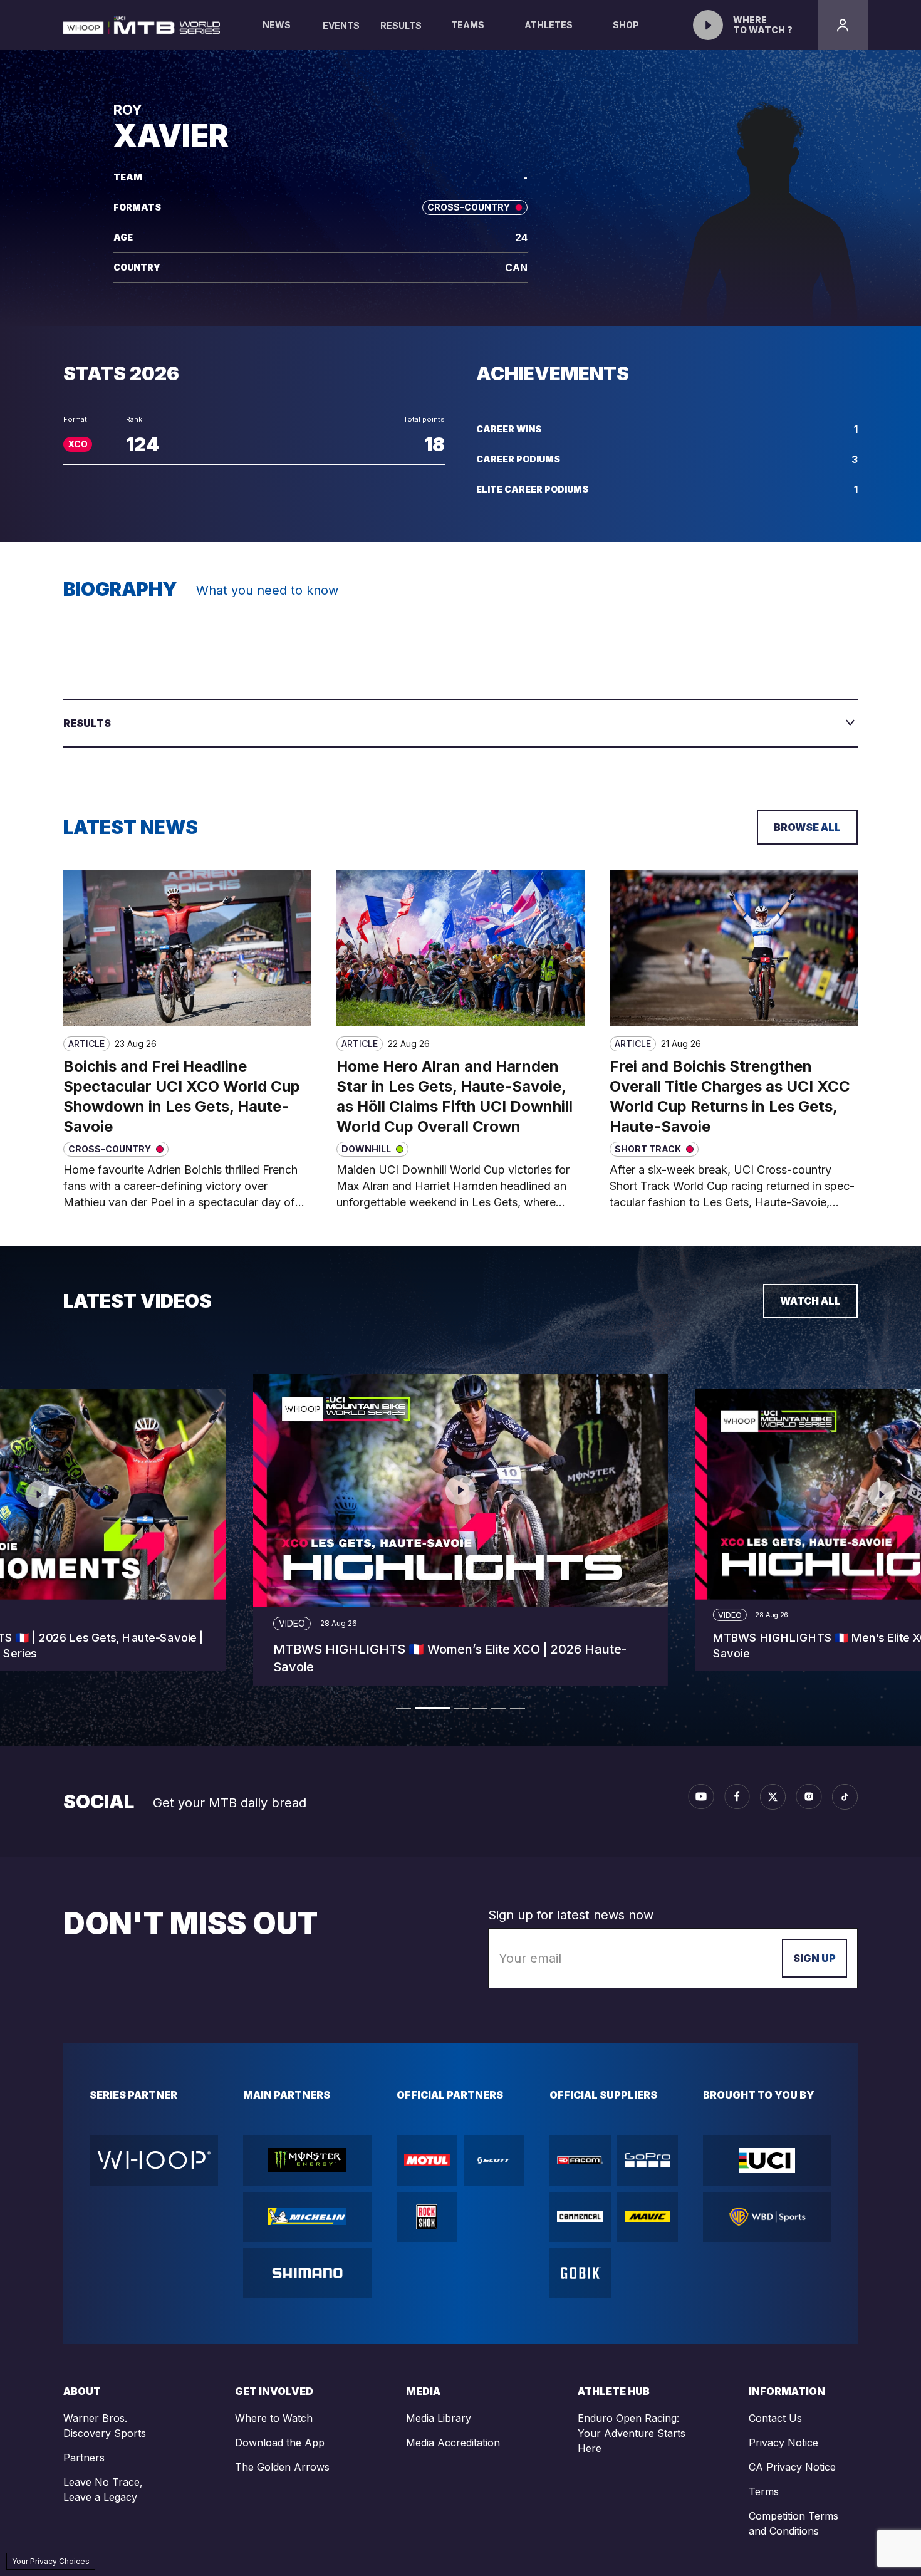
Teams (468, 25)
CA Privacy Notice (792, 2467)
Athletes (549, 25)
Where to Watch (274, 2418)
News (277, 25)
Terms (764, 2491)
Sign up (814, 1958)
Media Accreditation (453, 2443)
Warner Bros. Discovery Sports (105, 2426)
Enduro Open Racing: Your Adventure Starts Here (632, 2433)
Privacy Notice (783, 2443)
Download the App (280, 2443)
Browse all (807, 827)
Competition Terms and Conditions (794, 2523)
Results (401, 25)
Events (341, 25)
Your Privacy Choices (51, 2561)
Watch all (810, 1301)
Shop (626, 25)
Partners (84, 2458)
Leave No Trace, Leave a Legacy (103, 2490)
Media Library (439, 2418)
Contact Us (775, 2418)
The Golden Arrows (282, 2467)
